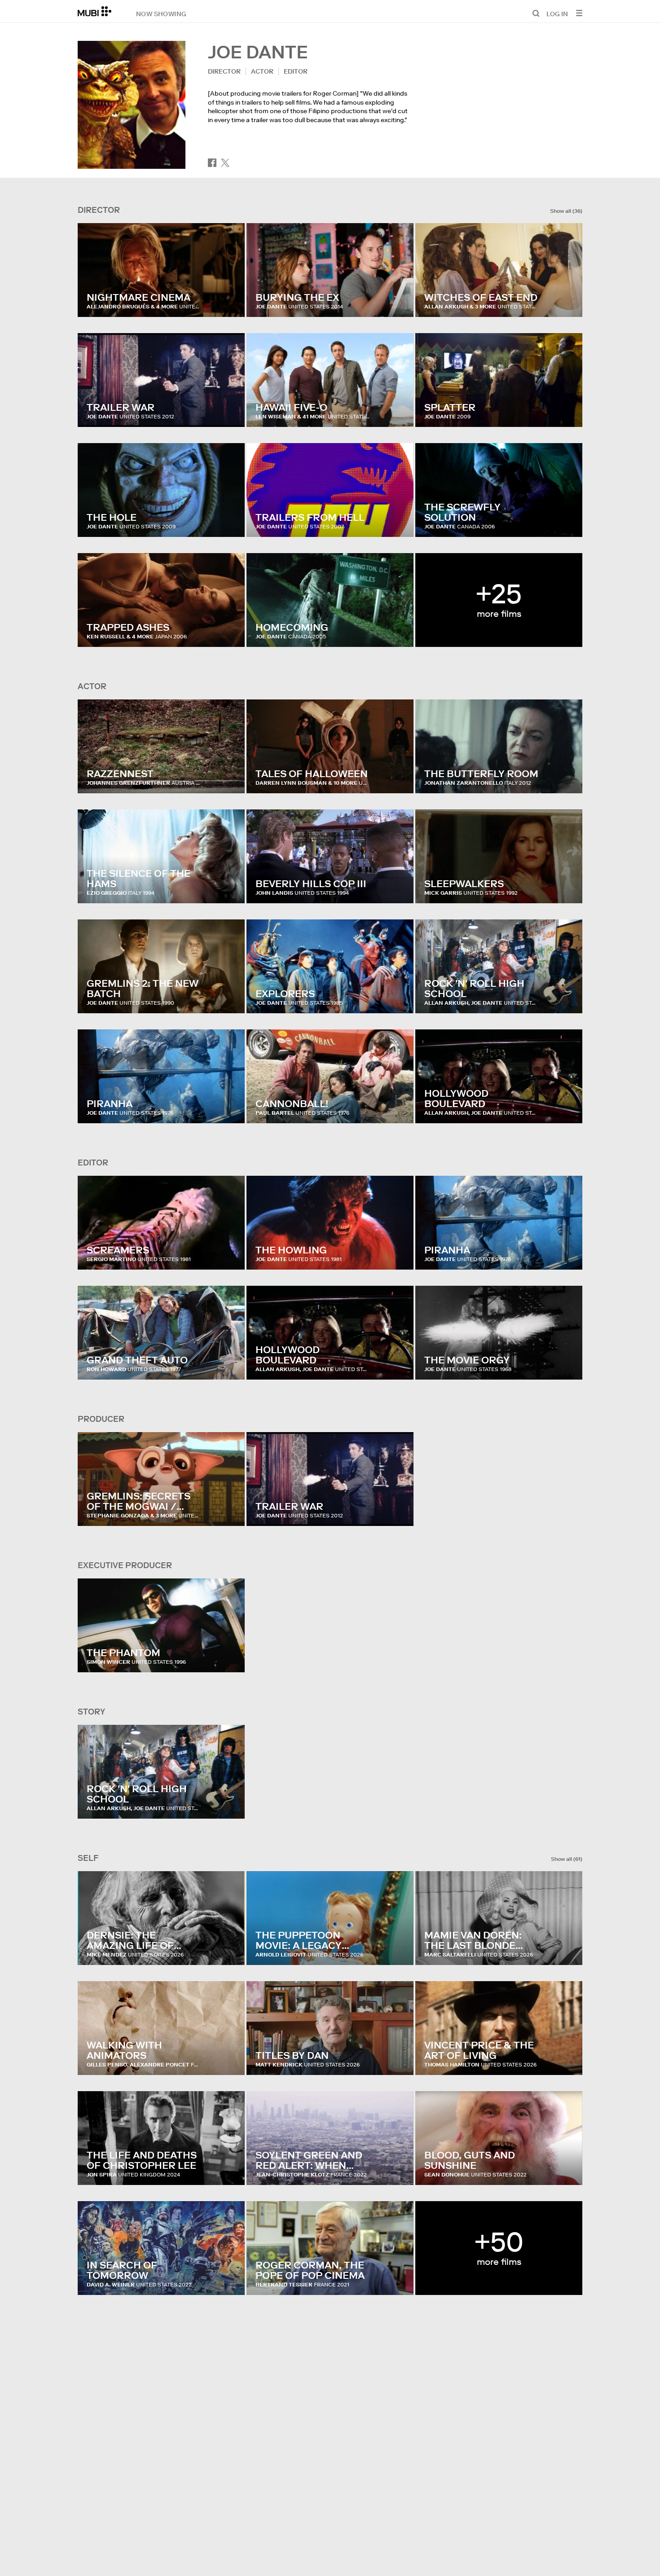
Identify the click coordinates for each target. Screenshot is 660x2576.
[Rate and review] (229, 301)
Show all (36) (566, 211)
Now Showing (161, 13)
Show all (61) (567, 1859)
